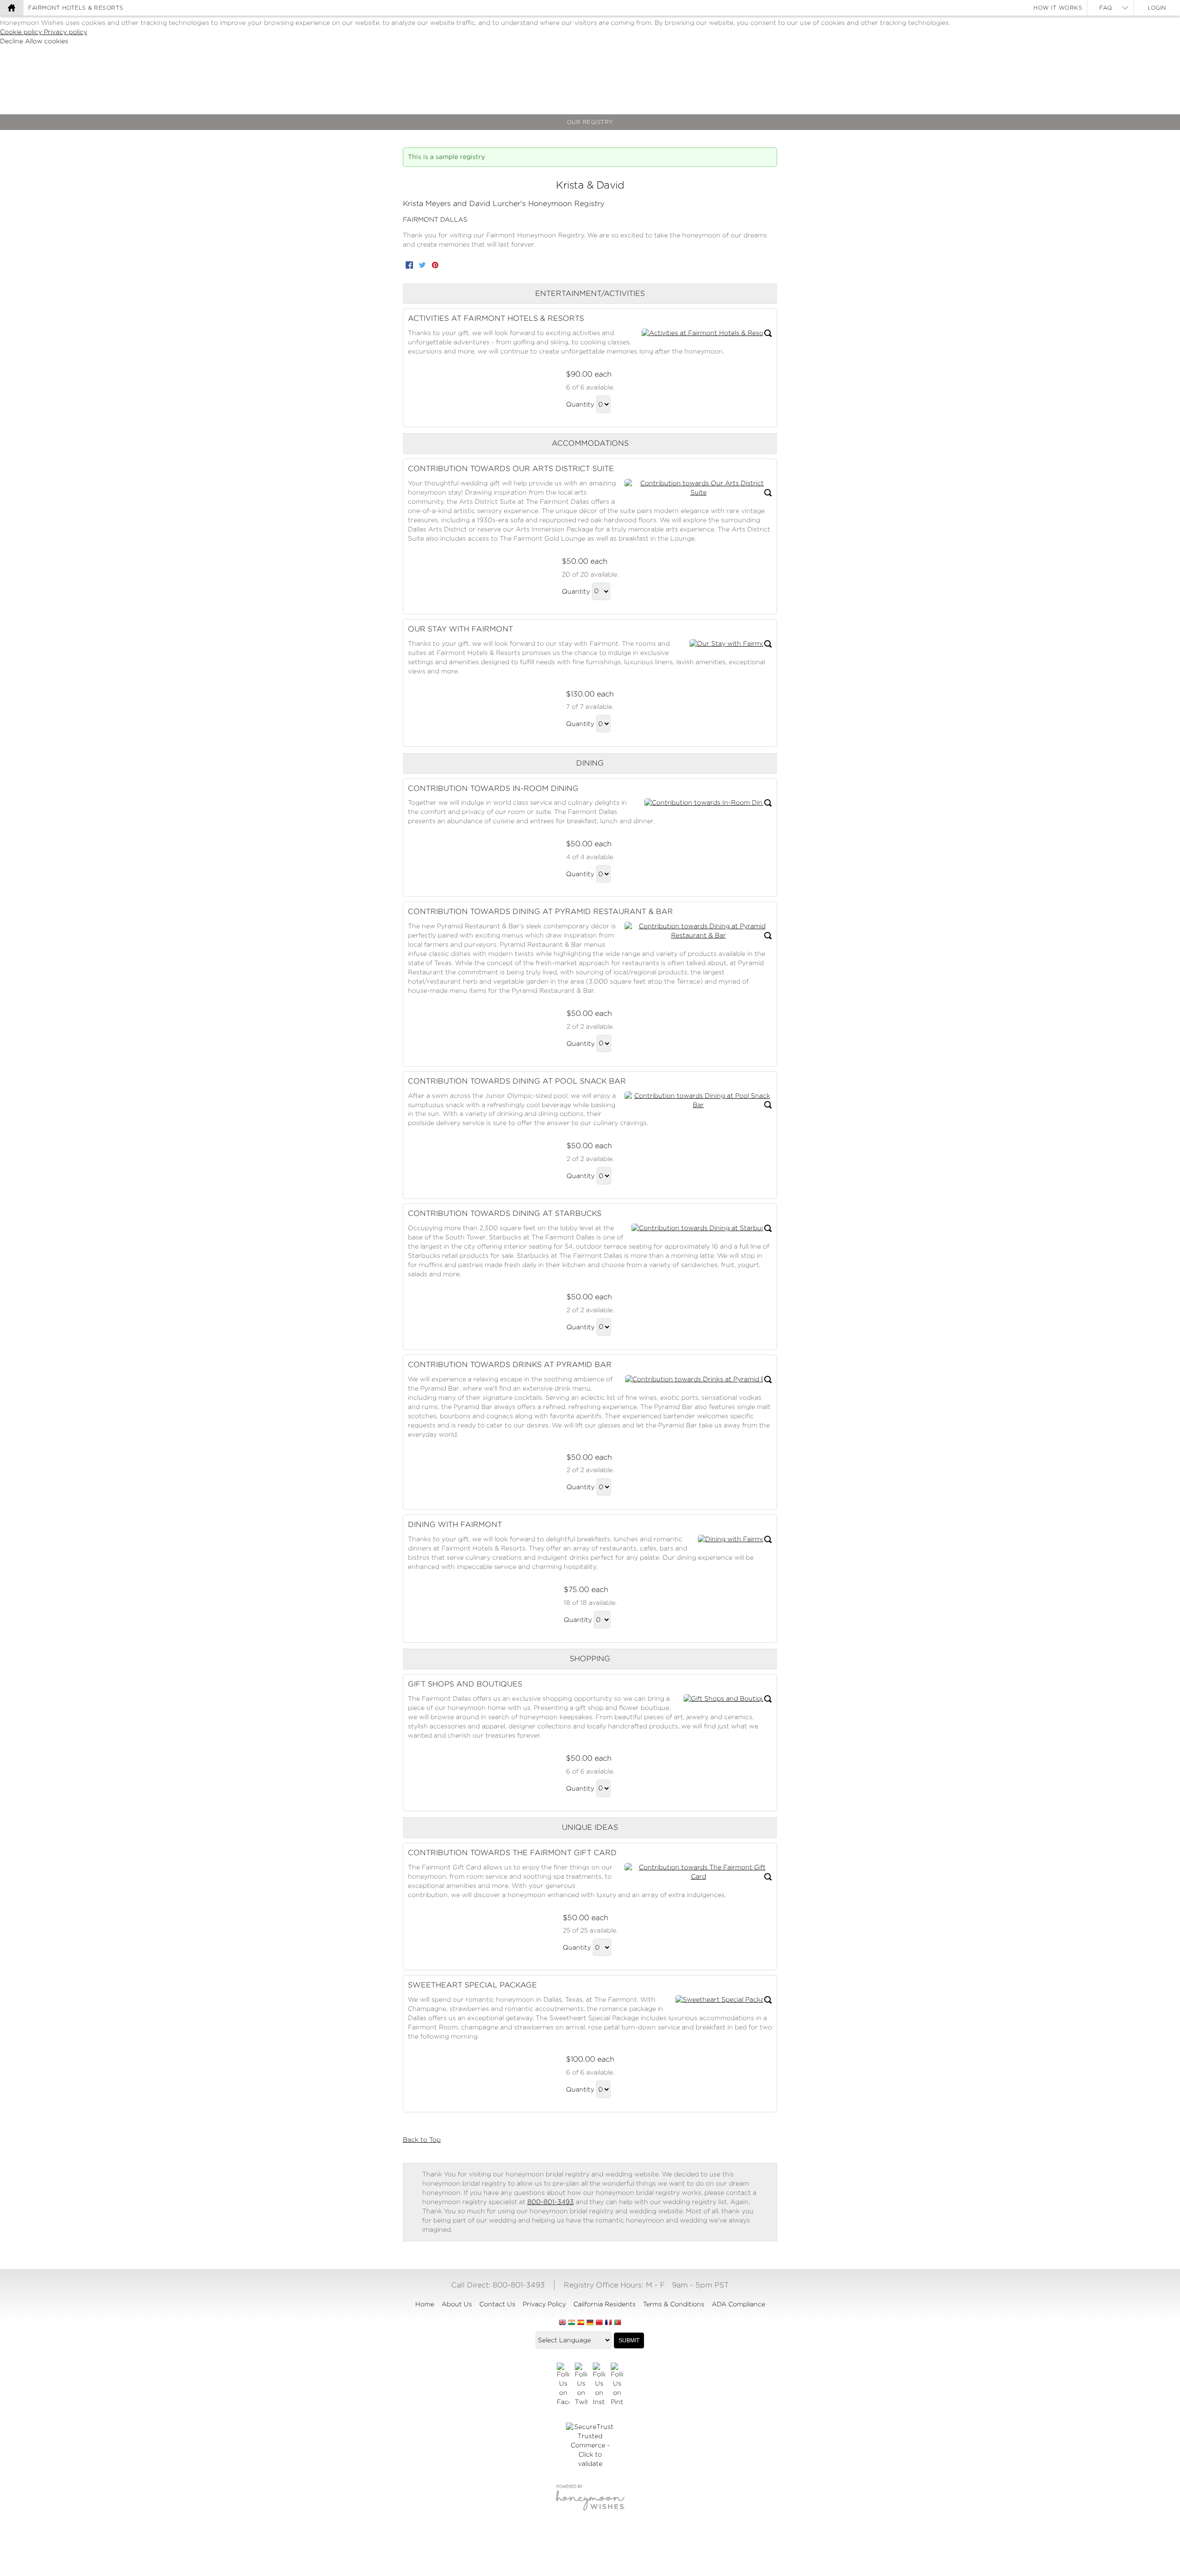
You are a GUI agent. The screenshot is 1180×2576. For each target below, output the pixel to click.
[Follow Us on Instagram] (599, 2385)
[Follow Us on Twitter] (581, 2385)
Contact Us (497, 2304)
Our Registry (590, 122)
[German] (590, 2323)
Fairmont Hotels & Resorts (76, 8)
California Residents (605, 2304)
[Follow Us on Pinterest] (617, 2385)
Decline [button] (12, 41)
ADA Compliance (738, 2304)
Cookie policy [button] (22, 32)
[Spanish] (581, 2323)
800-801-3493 (551, 2202)
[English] (562, 2323)
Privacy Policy (544, 2304)
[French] (608, 2323)
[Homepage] (12, 8)
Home (425, 2304)
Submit (629, 2340)
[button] (707, 333)
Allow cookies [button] (47, 41)
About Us (457, 2304)
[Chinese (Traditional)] (599, 2323)
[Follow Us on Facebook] (563, 2385)
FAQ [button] (1106, 8)
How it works (1058, 8)
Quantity (580, 404)
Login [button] (1157, 8)
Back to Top (422, 2140)
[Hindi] (572, 2323)
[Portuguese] (618, 2323)
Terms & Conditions (674, 2304)
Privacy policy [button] (65, 32)
